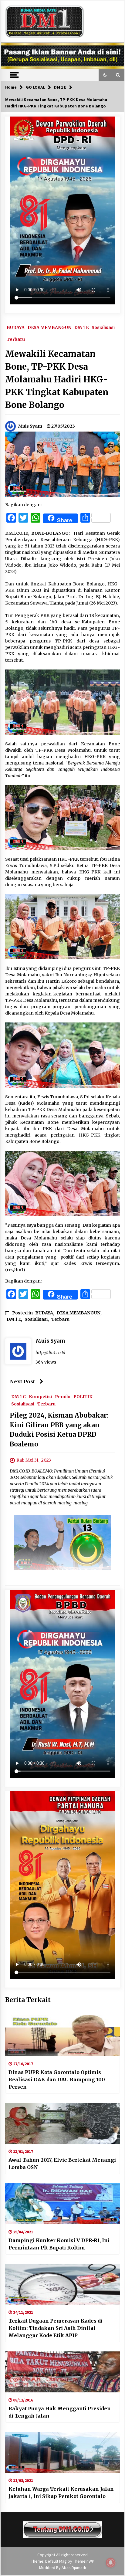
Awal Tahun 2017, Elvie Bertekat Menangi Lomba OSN (62, 2164)
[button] (105, 75)
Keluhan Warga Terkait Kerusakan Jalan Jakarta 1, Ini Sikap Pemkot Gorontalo (61, 2493)
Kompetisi (40, 1396)
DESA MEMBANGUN (49, 327)
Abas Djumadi (74, 2568)
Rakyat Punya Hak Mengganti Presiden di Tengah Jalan (60, 2412)
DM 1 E (81, 327)
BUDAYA (16, 327)
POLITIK (83, 1396)
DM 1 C (19, 1396)
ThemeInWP (84, 2561)
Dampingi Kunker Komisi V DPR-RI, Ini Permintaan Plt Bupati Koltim (59, 2244)
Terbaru (16, 339)
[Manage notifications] (111, 2563)
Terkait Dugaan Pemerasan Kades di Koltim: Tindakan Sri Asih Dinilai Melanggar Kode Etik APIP (56, 2328)
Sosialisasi (103, 327)
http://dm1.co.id (50, 1353)
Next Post (22, 1381)
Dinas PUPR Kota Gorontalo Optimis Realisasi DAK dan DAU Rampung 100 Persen (57, 2079)
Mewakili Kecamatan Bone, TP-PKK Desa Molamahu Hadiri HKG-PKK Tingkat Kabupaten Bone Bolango (57, 379)
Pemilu (63, 1396)
